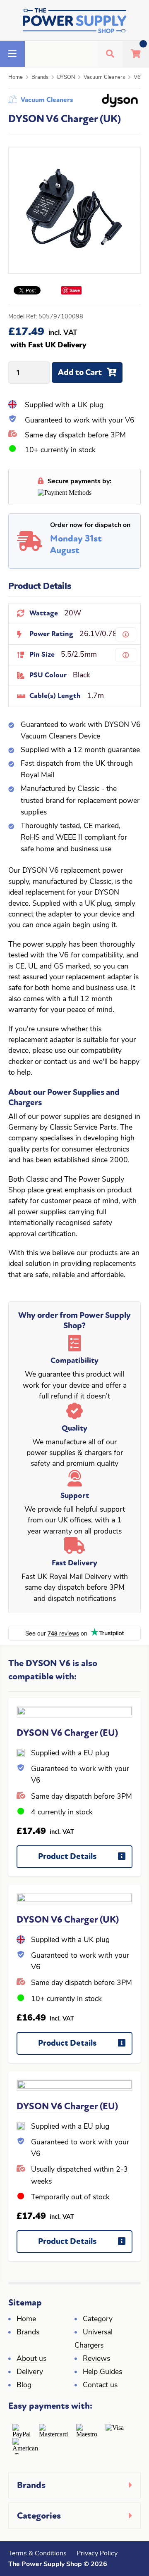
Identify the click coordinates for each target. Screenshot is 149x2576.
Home (16, 77)
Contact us (100, 2385)
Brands (40, 77)
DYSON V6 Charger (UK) (68, 1920)
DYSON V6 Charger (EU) (67, 1733)
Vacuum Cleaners (104, 77)
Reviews (96, 2359)
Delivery (30, 2372)
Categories (39, 2516)
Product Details (67, 1856)
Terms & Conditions (37, 2554)
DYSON (66, 77)
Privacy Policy (97, 2554)
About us (31, 2359)
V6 (137, 77)
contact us (60, 1062)
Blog (24, 2385)
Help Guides (102, 2372)
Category (98, 2319)
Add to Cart (80, 372)
